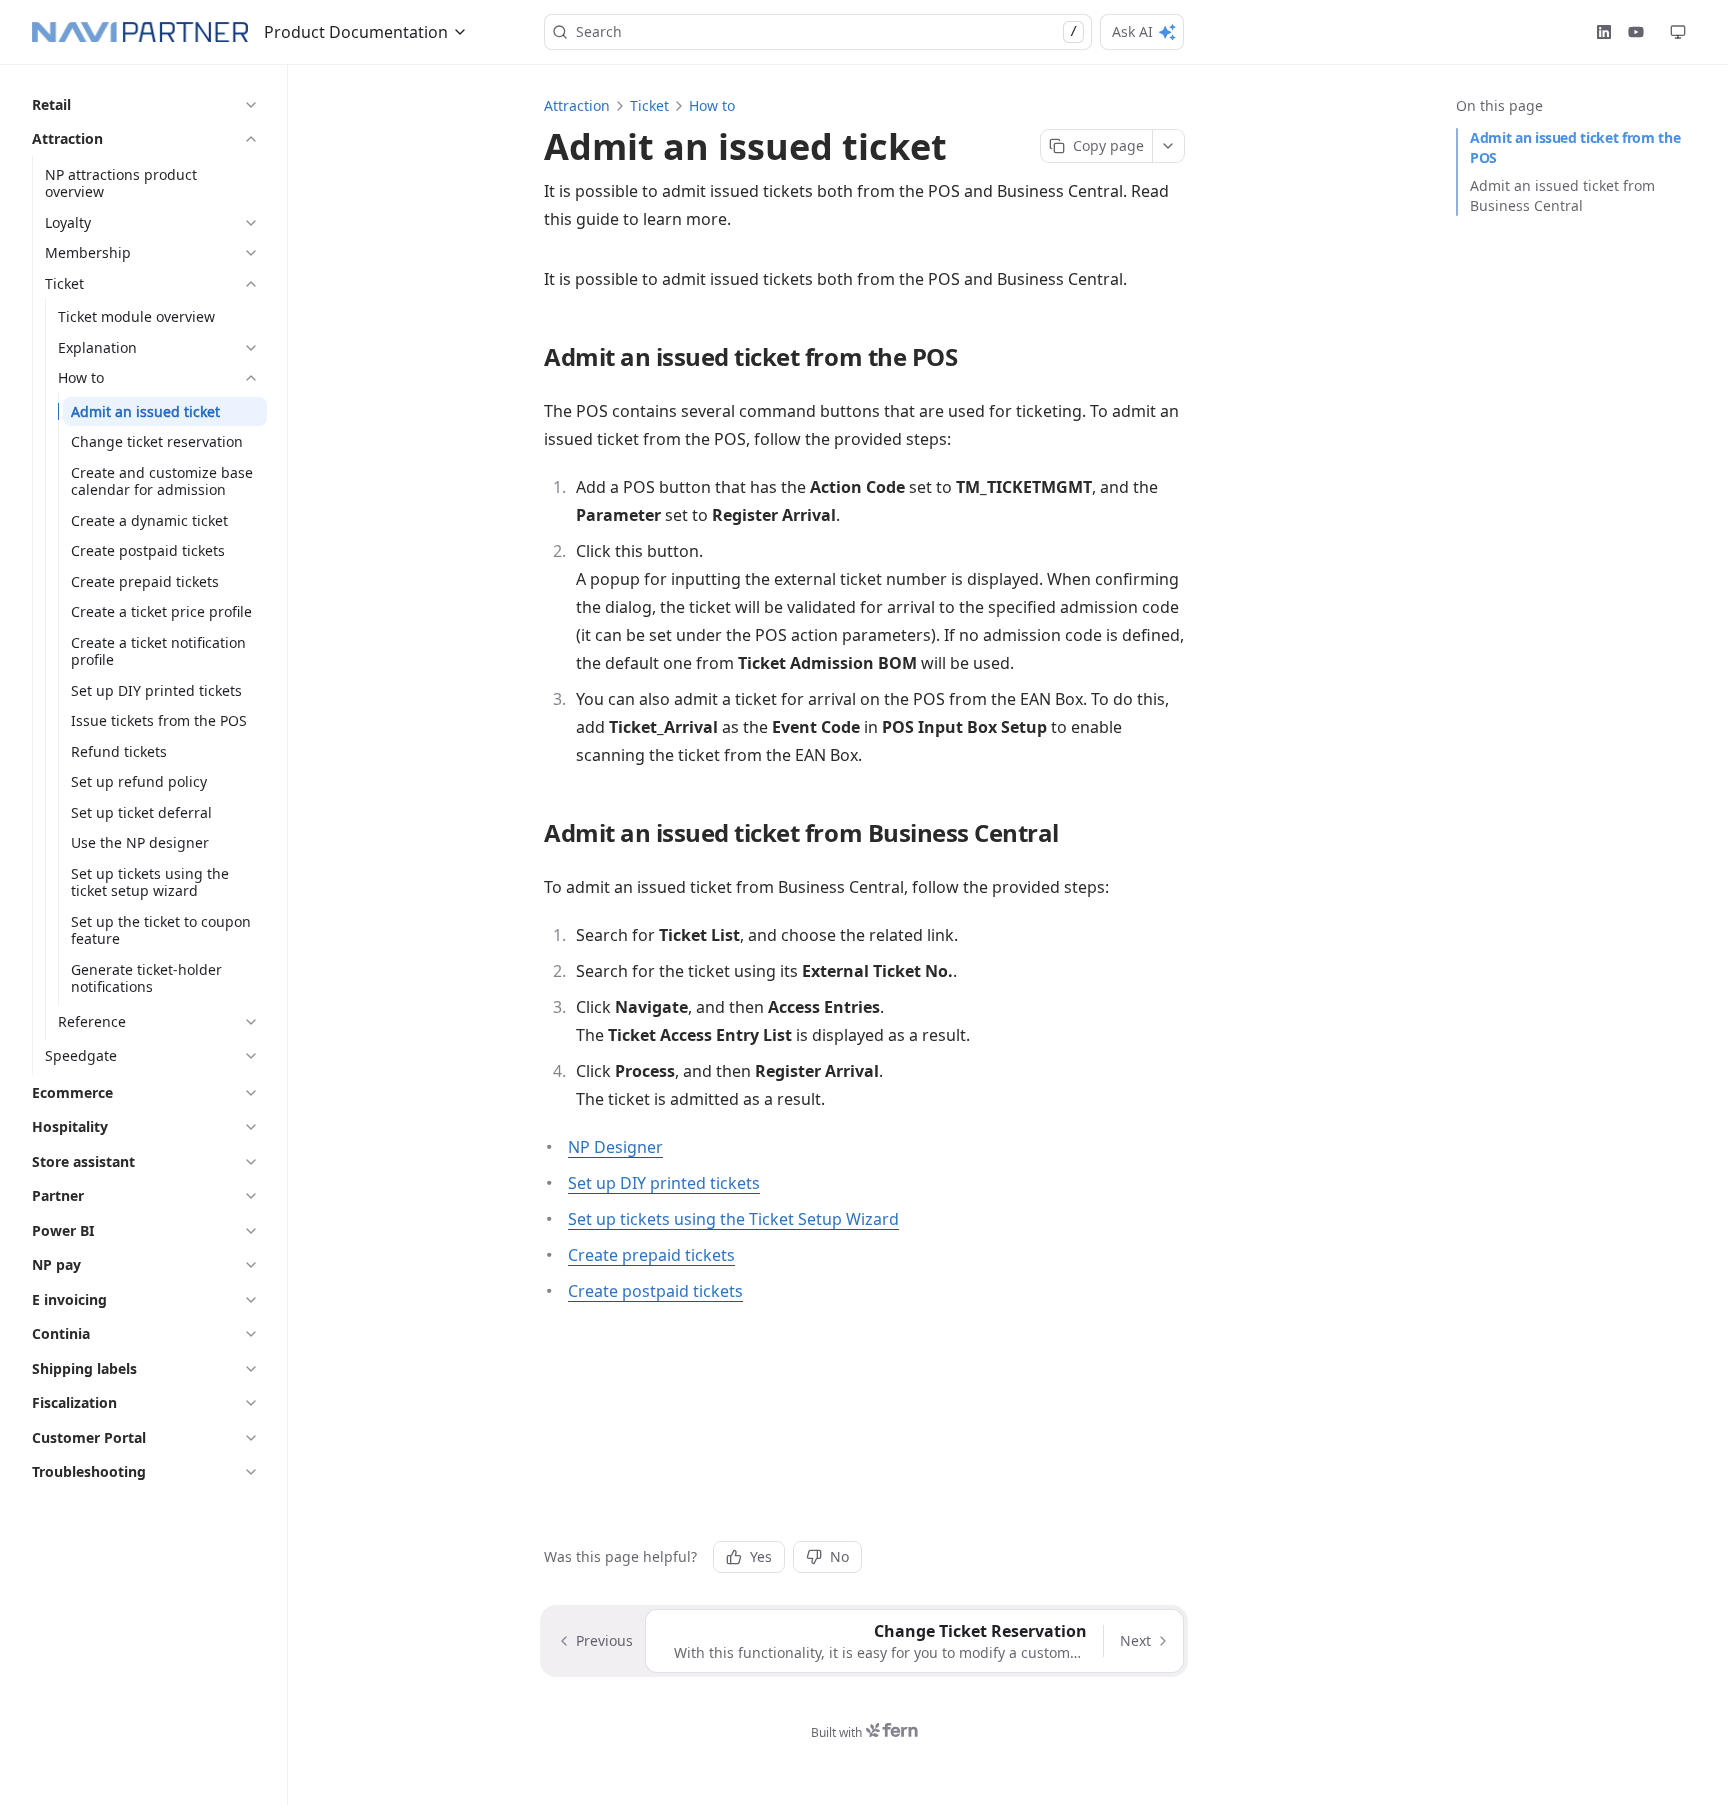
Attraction (577, 105)
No (839, 1556)
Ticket (649, 105)
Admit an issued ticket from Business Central (1562, 195)
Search (826, 31)
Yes (761, 1556)
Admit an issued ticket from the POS (1575, 147)
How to (712, 105)
